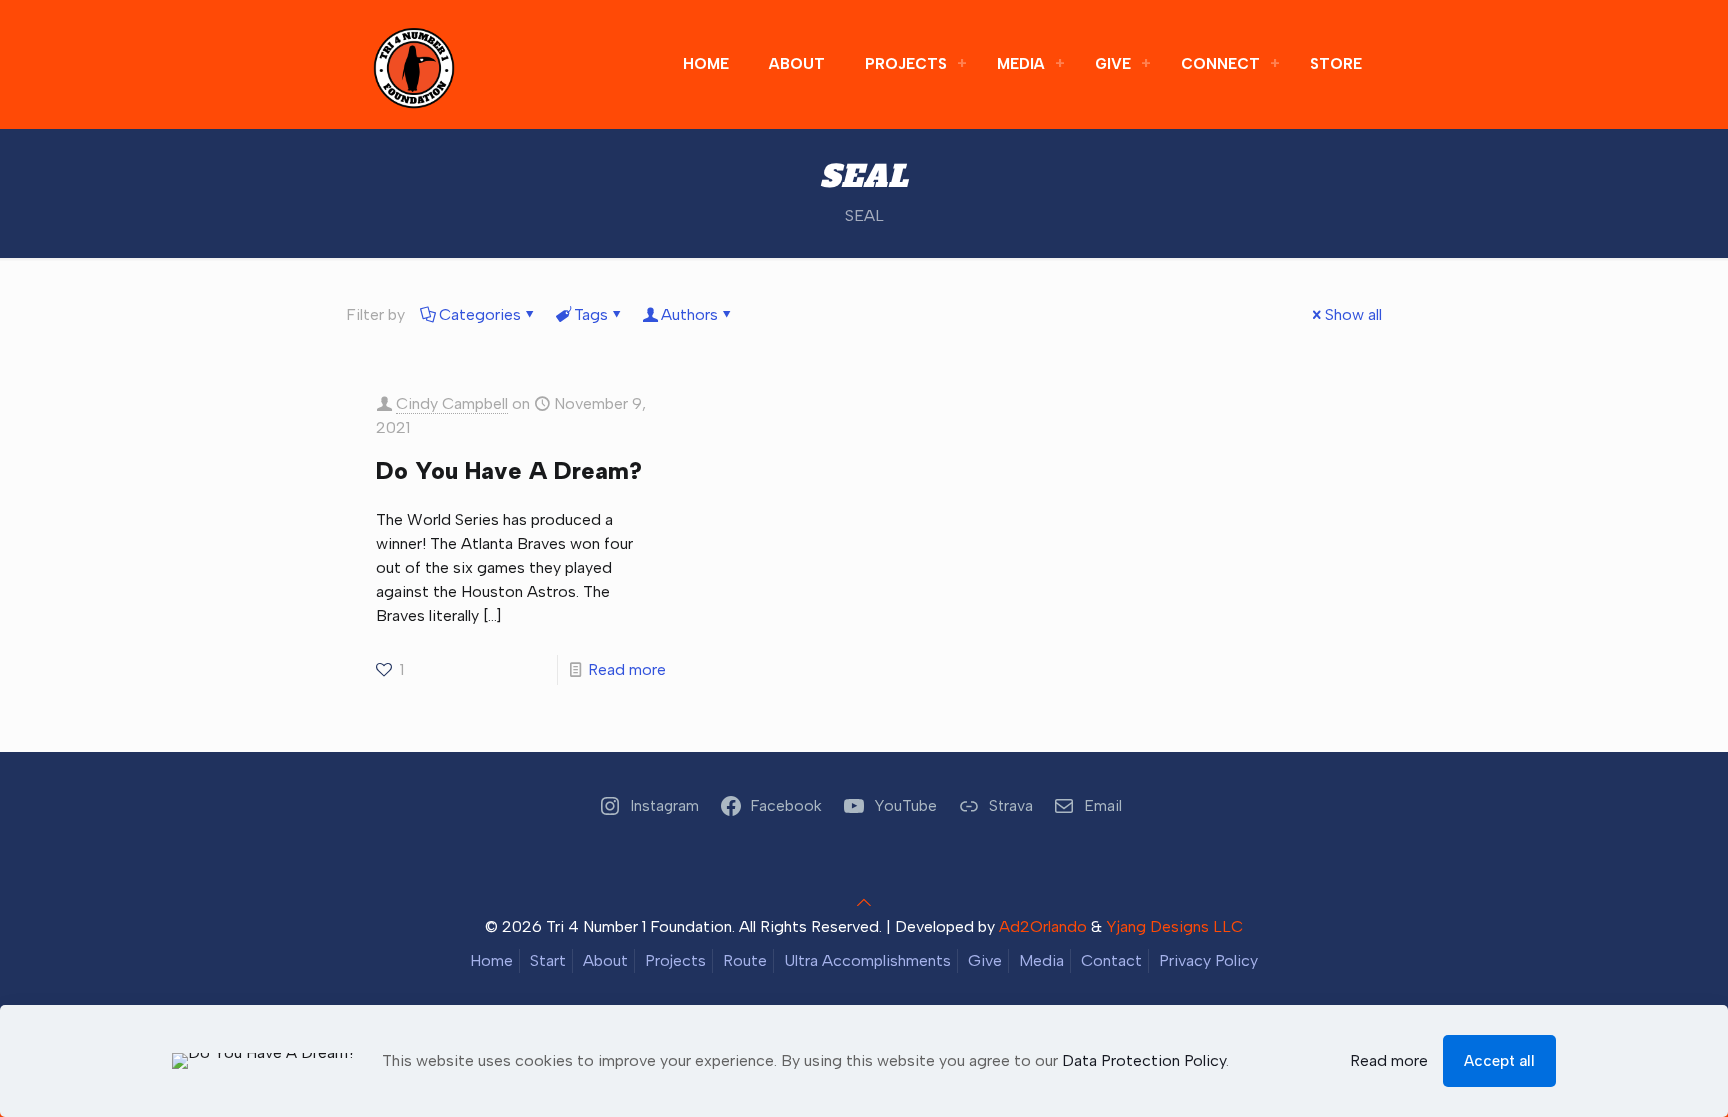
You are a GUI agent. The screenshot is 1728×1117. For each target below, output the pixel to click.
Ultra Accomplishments (867, 960)
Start (548, 960)
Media (1041, 960)
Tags (591, 314)
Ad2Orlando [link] (1043, 926)
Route (745, 960)
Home (491, 960)
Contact (1111, 960)
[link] (962, 64)
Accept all (1499, 1061)
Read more (627, 669)
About (605, 960)
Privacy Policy (1208, 960)
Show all (1353, 314)
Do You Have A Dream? (509, 470)
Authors (689, 314)
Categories (480, 314)
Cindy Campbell (452, 403)
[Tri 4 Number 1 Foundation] (414, 64)
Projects (675, 960)
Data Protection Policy (1144, 1060)
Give (985, 960)
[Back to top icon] (864, 902)
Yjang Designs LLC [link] (1174, 926)
